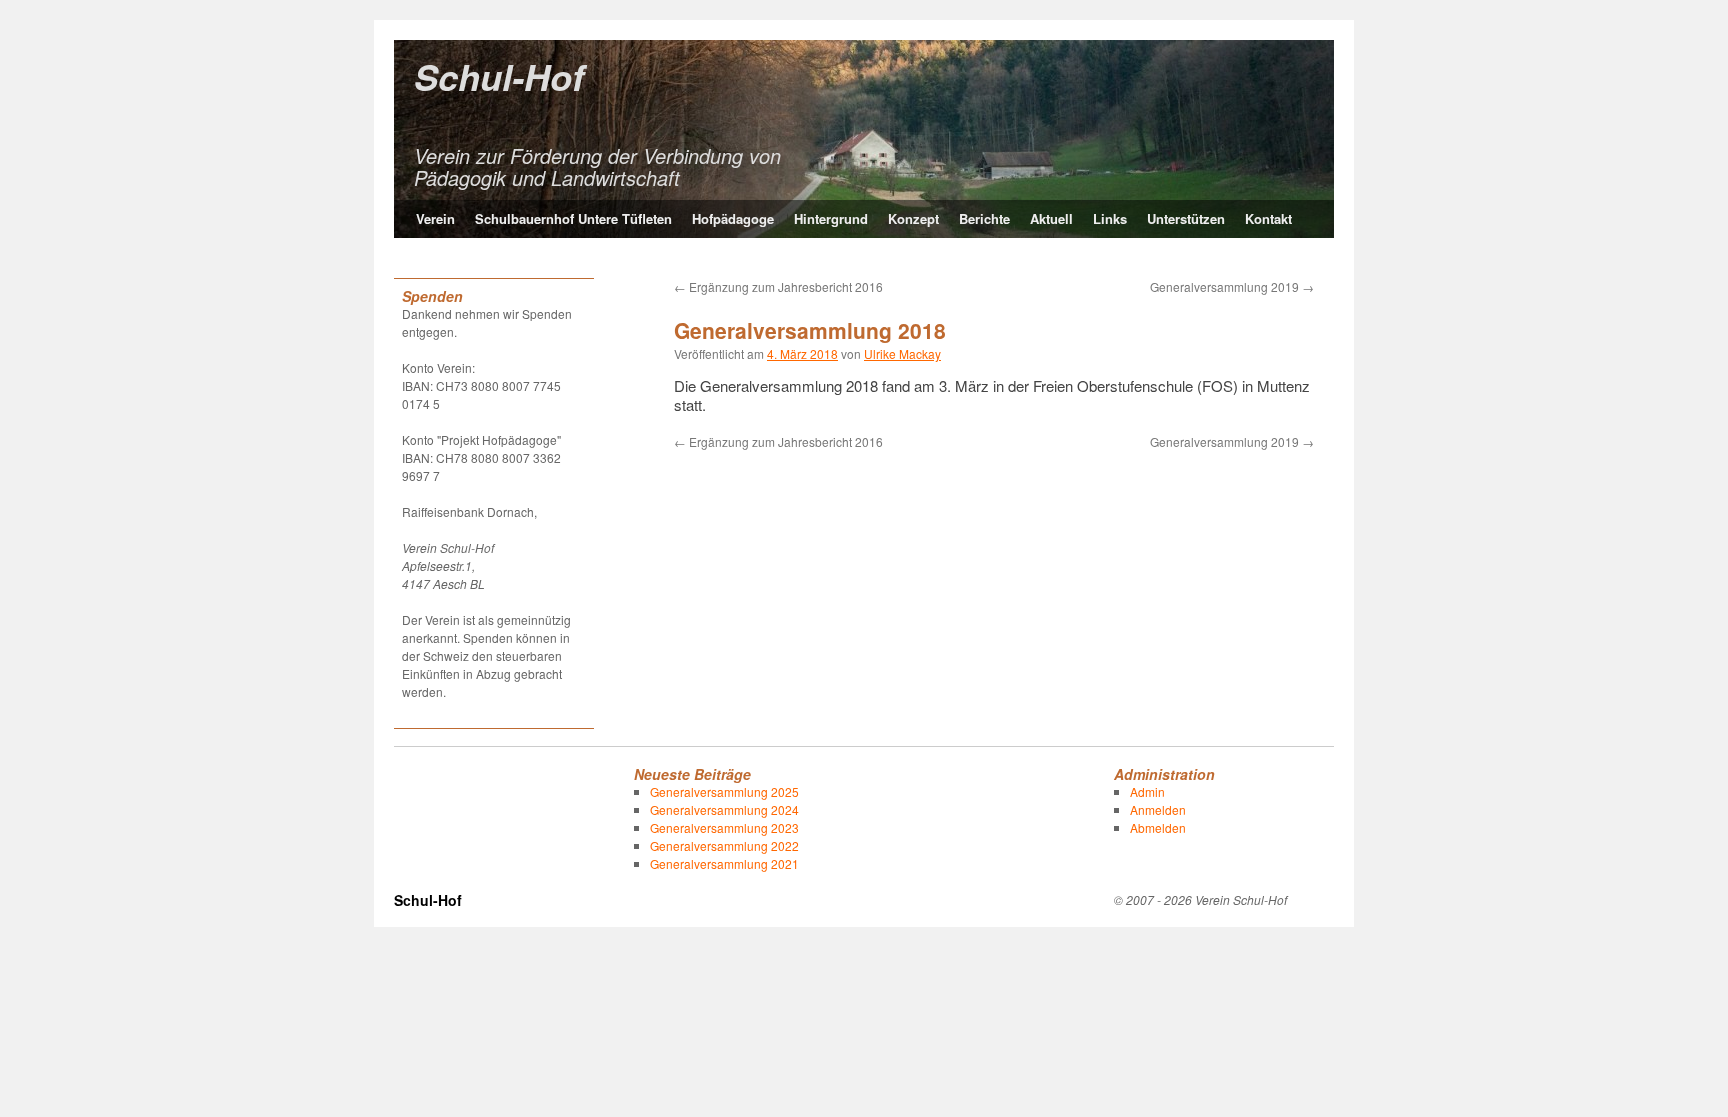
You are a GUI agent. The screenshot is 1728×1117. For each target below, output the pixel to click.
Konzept (913, 218)
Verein (435, 218)
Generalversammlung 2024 (724, 809)
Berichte (984, 218)
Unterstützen (1186, 218)
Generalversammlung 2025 (724, 791)
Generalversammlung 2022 (724, 845)
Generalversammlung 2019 (1232, 286)
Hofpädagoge (733, 218)
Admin (1147, 791)
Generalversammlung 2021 (724, 863)
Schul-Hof (499, 76)
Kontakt (1268, 218)
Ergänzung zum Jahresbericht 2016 (778, 286)
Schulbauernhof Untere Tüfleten (573, 218)
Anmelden (1158, 809)
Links (1110, 218)
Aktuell (1051, 218)
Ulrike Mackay (902, 353)
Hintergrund (831, 218)
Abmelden (1158, 827)
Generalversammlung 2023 (724, 827)
